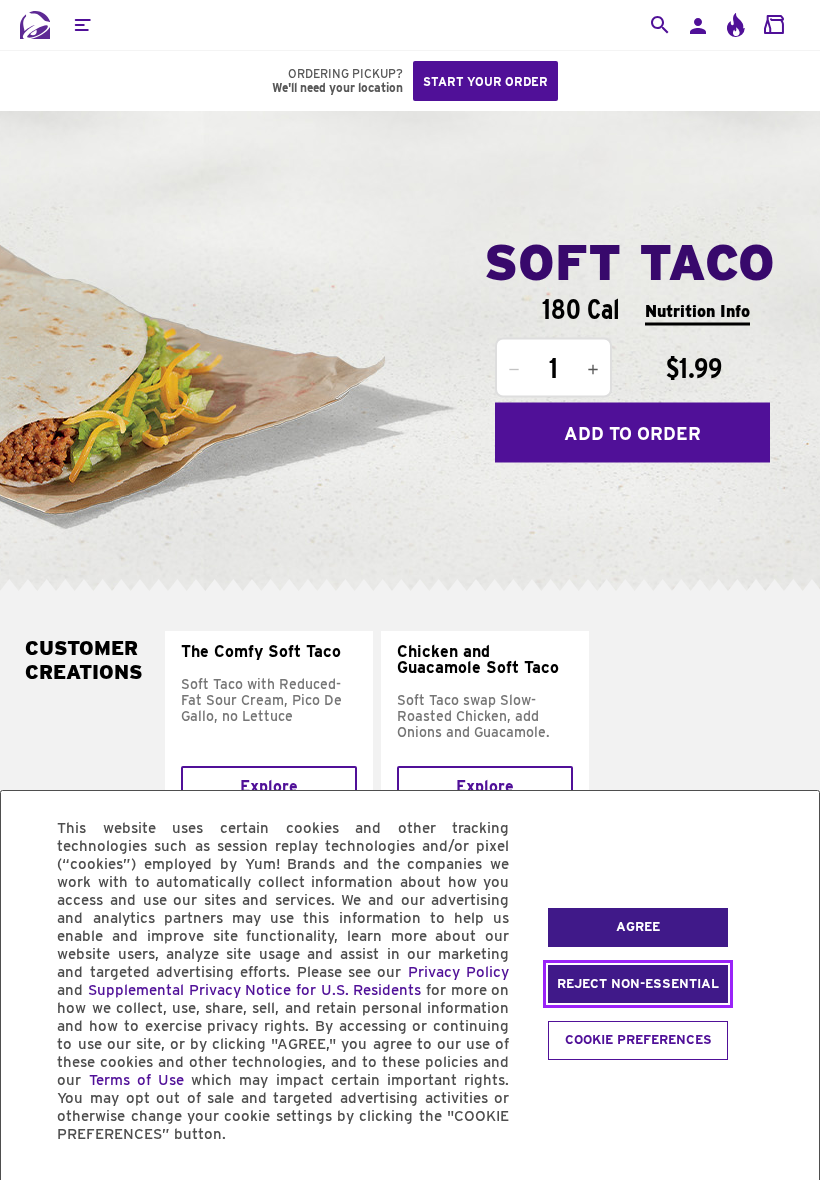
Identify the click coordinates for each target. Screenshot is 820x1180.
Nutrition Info (697, 310)
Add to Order (632, 432)
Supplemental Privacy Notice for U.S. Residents (254, 990)
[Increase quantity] (593, 370)
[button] (82, 25)
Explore (269, 786)
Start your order (485, 81)
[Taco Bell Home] (35, 25)
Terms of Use (136, 1080)
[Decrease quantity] (514, 370)
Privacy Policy (458, 972)
